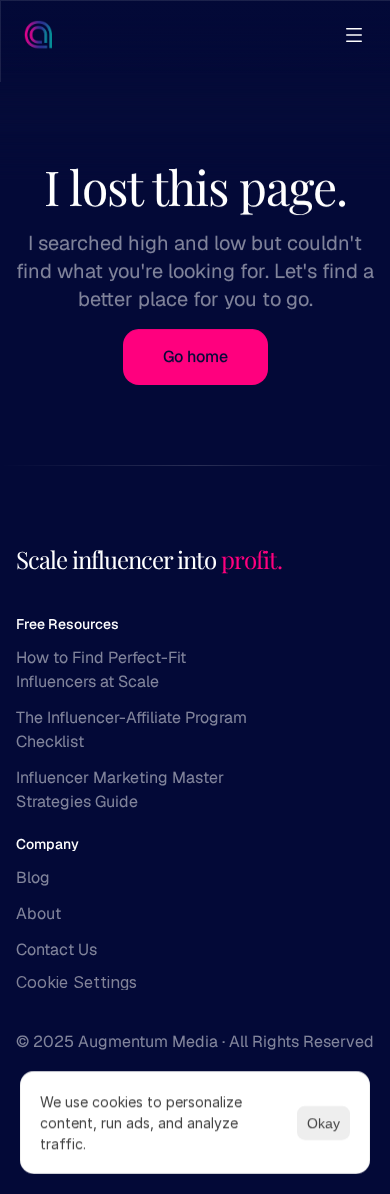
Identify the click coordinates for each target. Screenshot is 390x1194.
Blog (33, 877)
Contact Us (56, 949)
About (38, 913)
